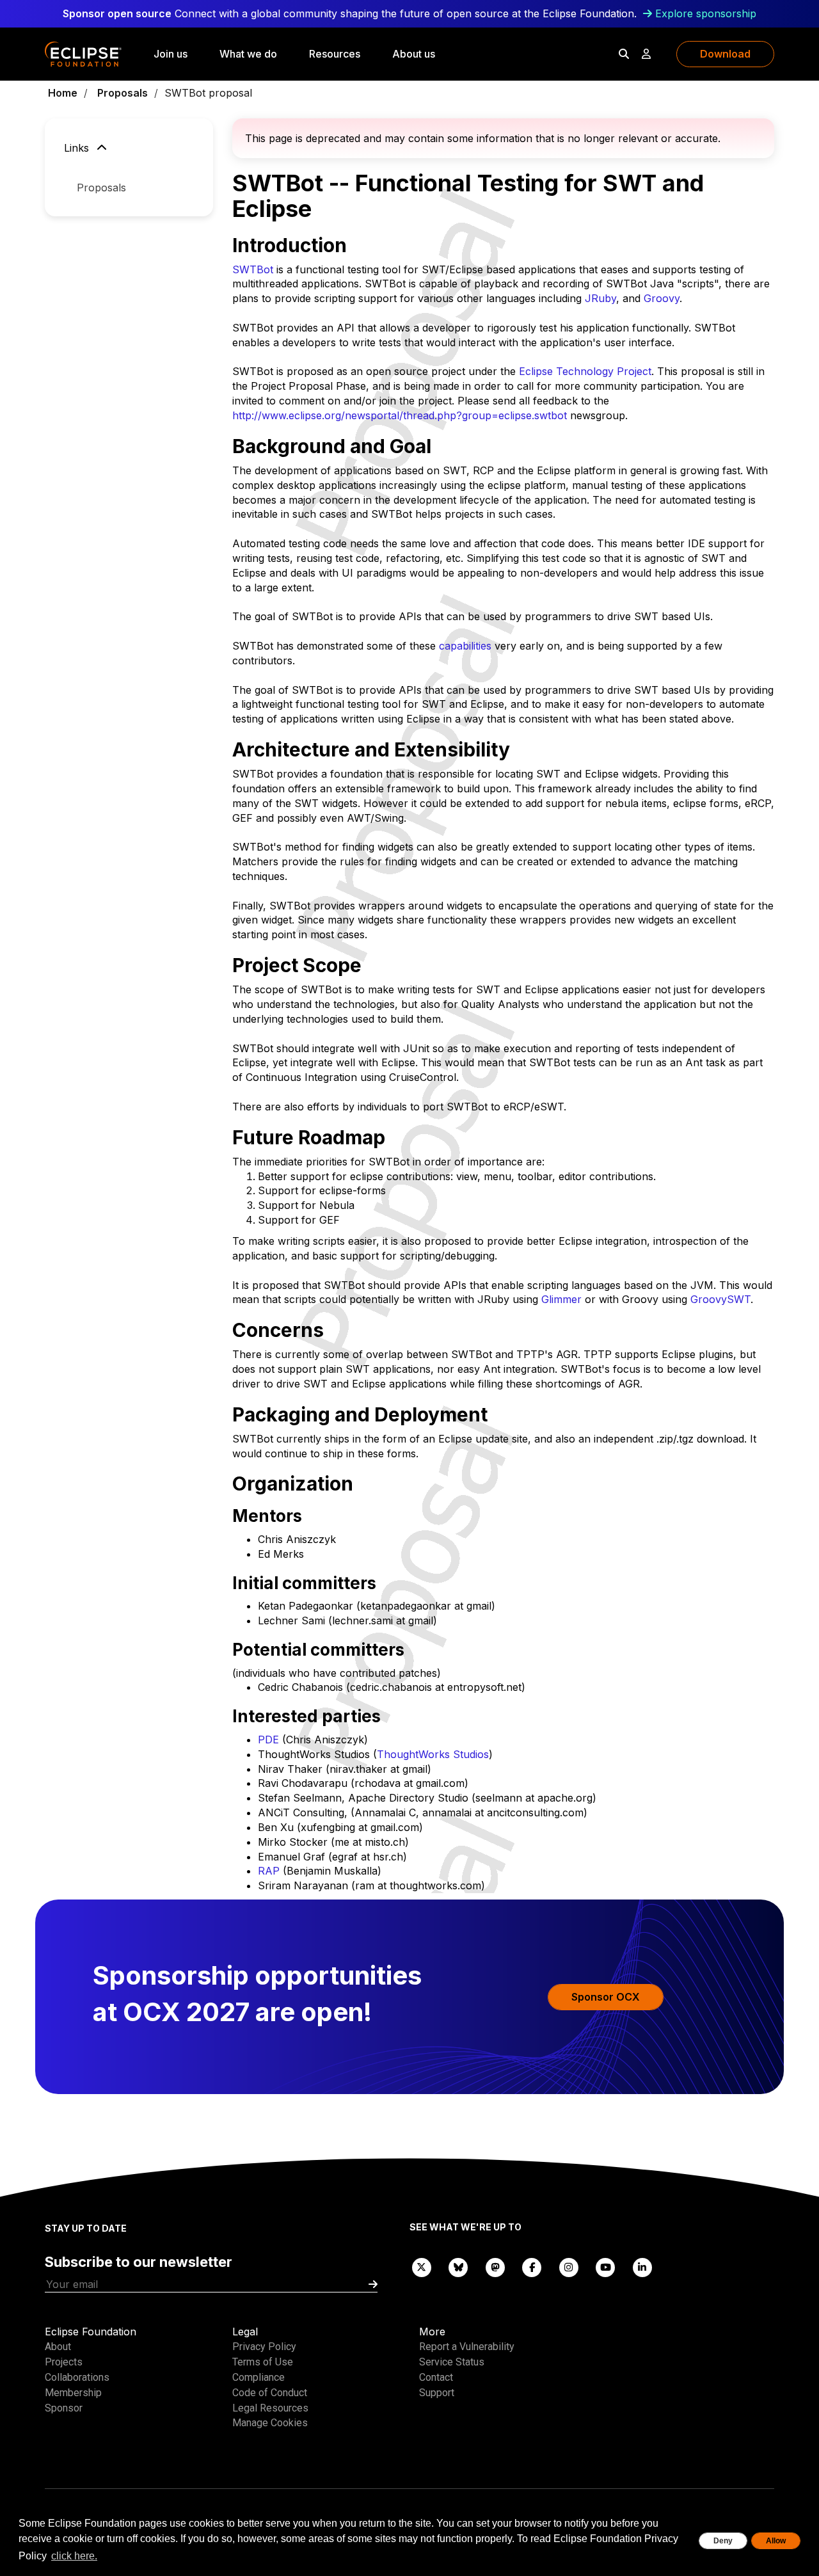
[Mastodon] (495, 2267)
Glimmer (561, 1299)
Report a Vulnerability (467, 2347)
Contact (436, 2377)
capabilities (465, 646)
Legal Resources (270, 2408)
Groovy (662, 298)
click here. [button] (74, 2556)
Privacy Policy (264, 2347)
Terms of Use (263, 2362)
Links (78, 148)
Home (63, 93)
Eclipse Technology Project (585, 371)
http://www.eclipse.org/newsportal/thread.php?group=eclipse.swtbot (400, 415)
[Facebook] (532, 2267)
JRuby (600, 298)
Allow (776, 2541)
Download (725, 54)
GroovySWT (720, 1299)
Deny (723, 2541)
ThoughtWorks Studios (433, 1754)
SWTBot (253, 269)
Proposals (123, 93)
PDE (268, 1740)
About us (414, 54)
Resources (335, 54)
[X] (422, 2267)
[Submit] (373, 2284)
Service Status (452, 2362)
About (58, 2347)
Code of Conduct (270, 2393)
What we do (248, 54)
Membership (73, 2393)
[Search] (624, 54)
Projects (64, 2362)
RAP (269, 1871)
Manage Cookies (270, 2423)
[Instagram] (569, 2267)
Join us (171, 54)
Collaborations (77, 2377)
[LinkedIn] (642, 2267)
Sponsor (64, 2408)
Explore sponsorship (706, 13)
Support (437, 2393)
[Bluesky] (459, 2267)
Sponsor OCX (606, 1997)
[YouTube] (606, 2267)
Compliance (258, 2377)
